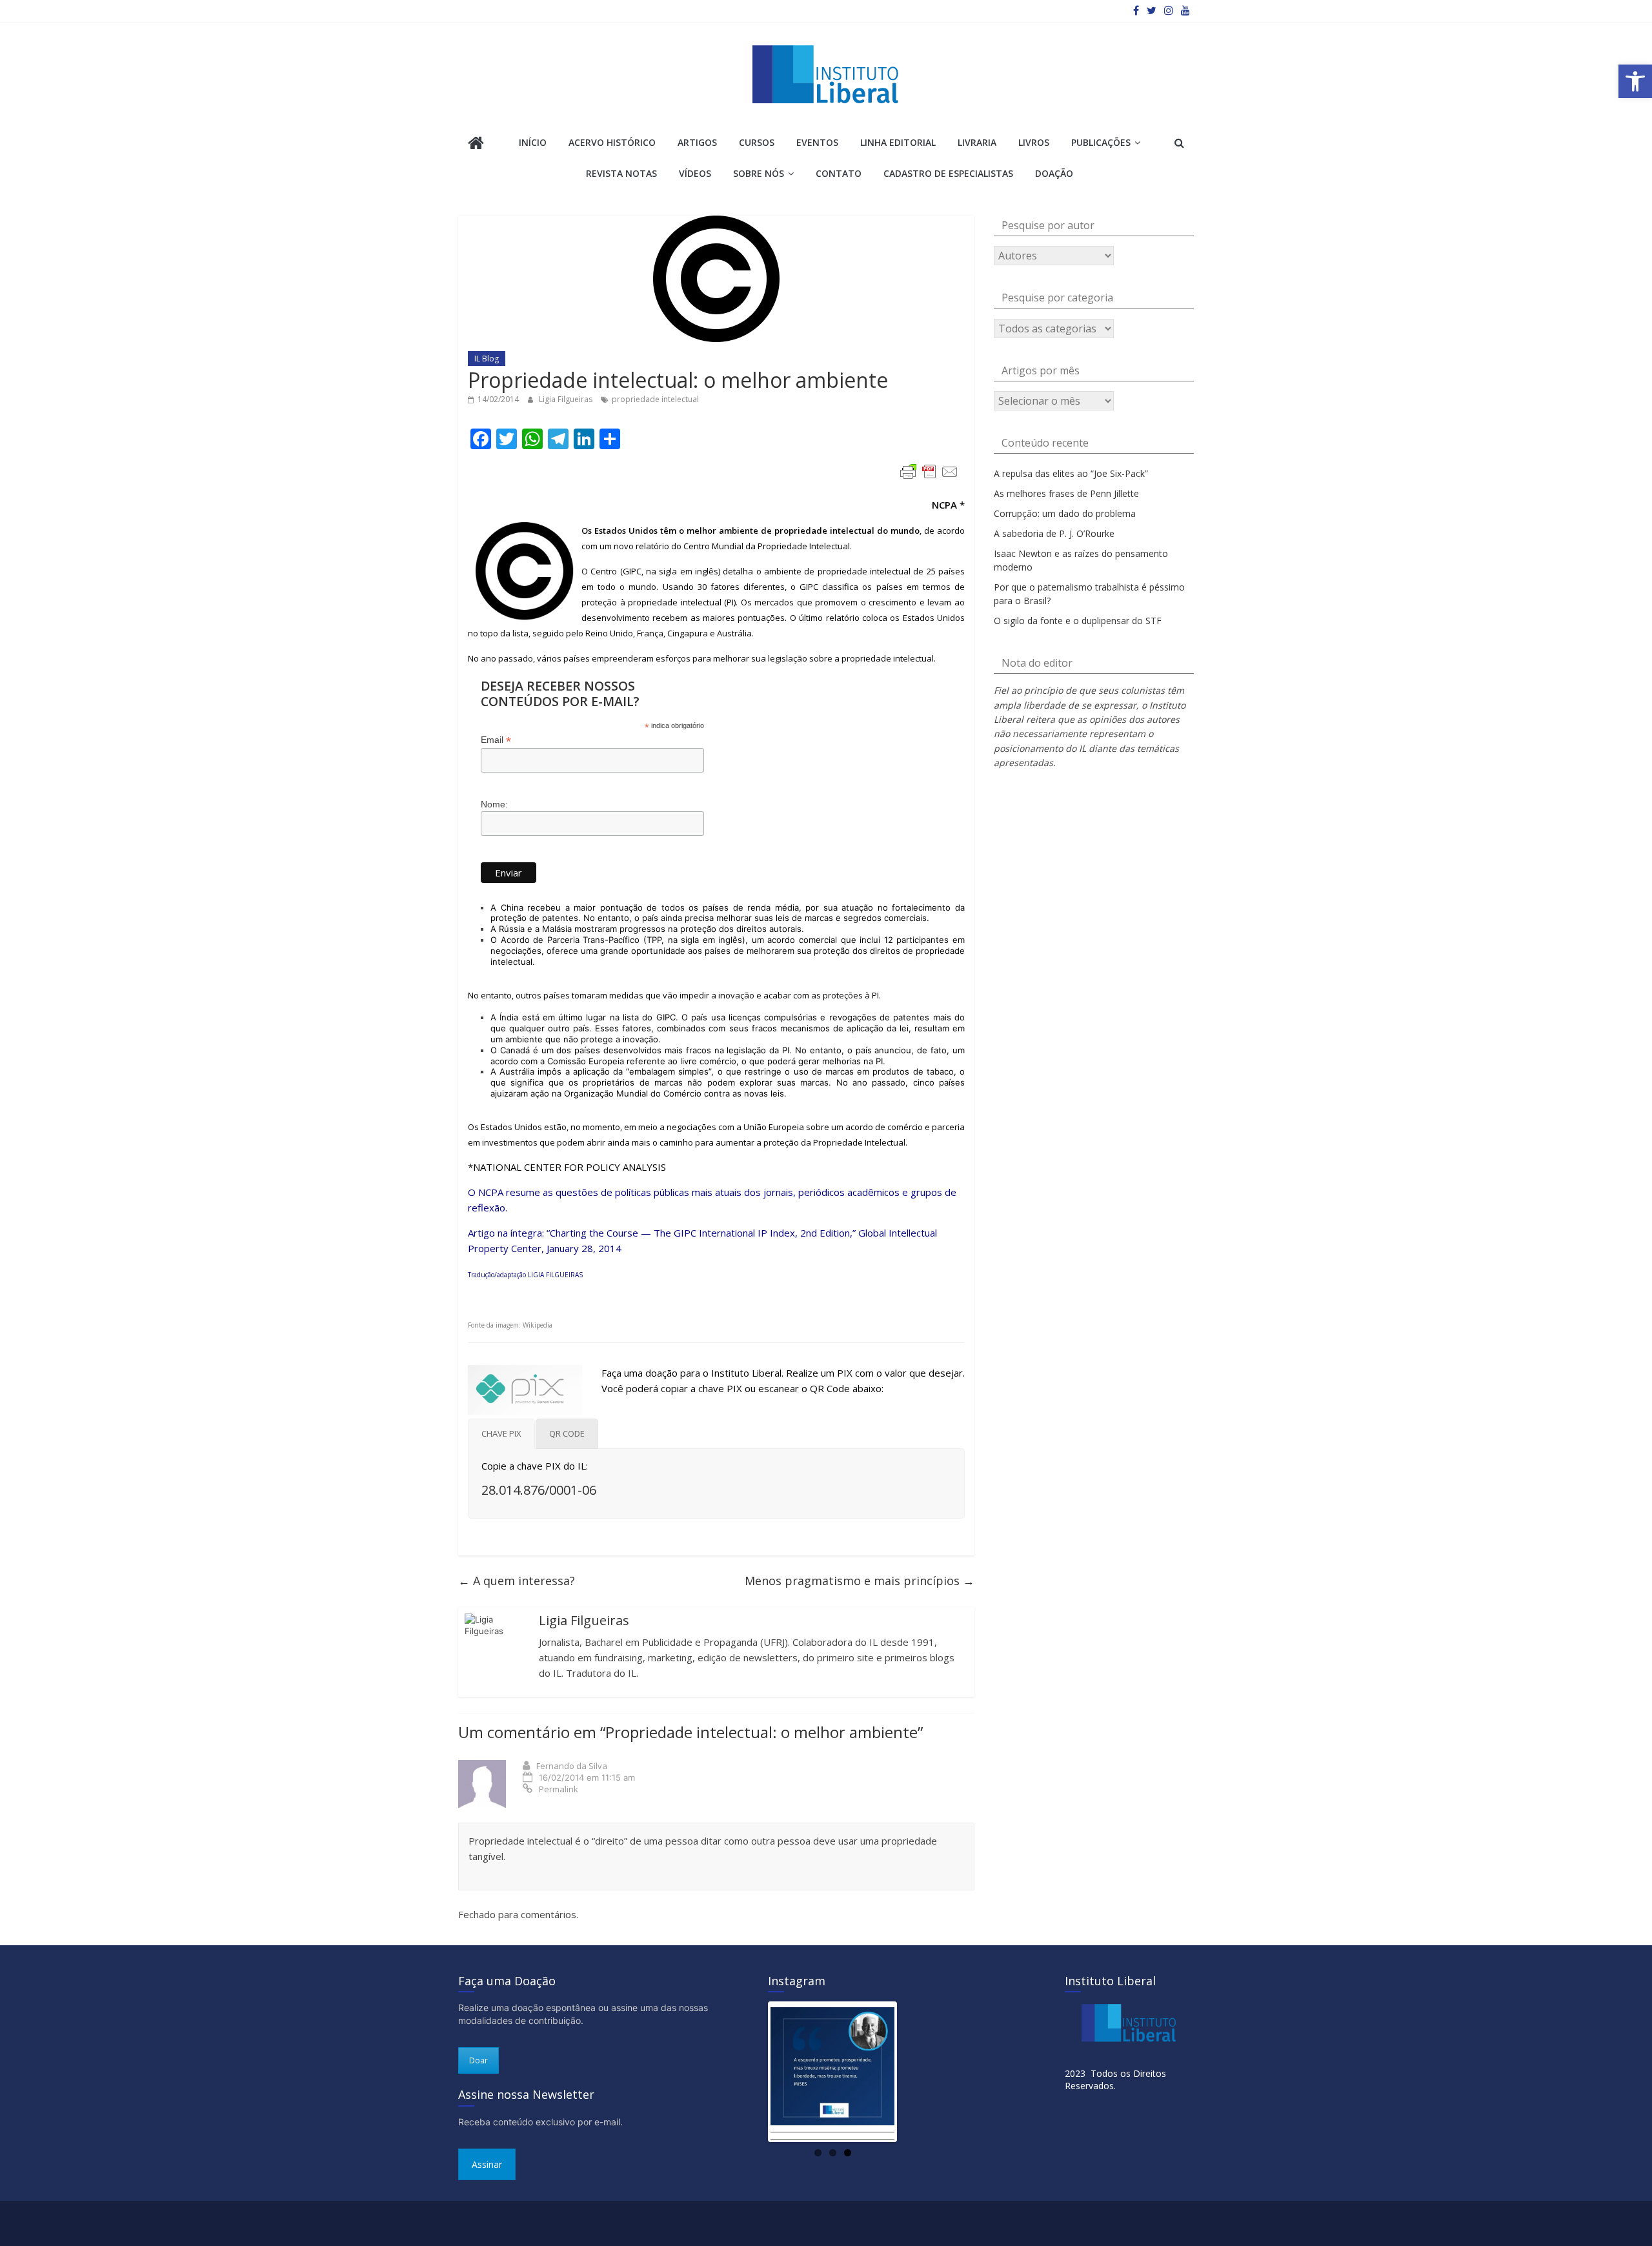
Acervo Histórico (612, 142)
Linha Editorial (898, 142)
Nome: (494, 804)
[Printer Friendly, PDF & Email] (929, 472)
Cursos (757, 142)
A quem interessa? (517, 1581)
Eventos (817, 142)
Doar (478, 2060)
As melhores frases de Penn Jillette (1066, 493)
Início (533, 142)
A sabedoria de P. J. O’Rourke (1054, 533)
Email (496, 740)
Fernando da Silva (572, 1766)
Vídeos (695, 173)
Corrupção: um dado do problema (1065, 513)
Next (914, 2072)
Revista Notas (621, 173)
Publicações (1101, 142)
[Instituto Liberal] (476, 144)
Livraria (977, 142)
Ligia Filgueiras (567, 399)
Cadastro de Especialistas (948, 173)
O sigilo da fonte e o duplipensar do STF (1078, 621)
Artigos (697, 142)
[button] (1635, 81)
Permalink (559, 1789)
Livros (1034, 142)
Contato (839, 173)
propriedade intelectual (655, 399)
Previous (751, 2072)
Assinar (487, 2164)
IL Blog (487, 359)
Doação (1054, 173)
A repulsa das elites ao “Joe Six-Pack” (1071, 473)
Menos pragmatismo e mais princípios (860, 1581)
